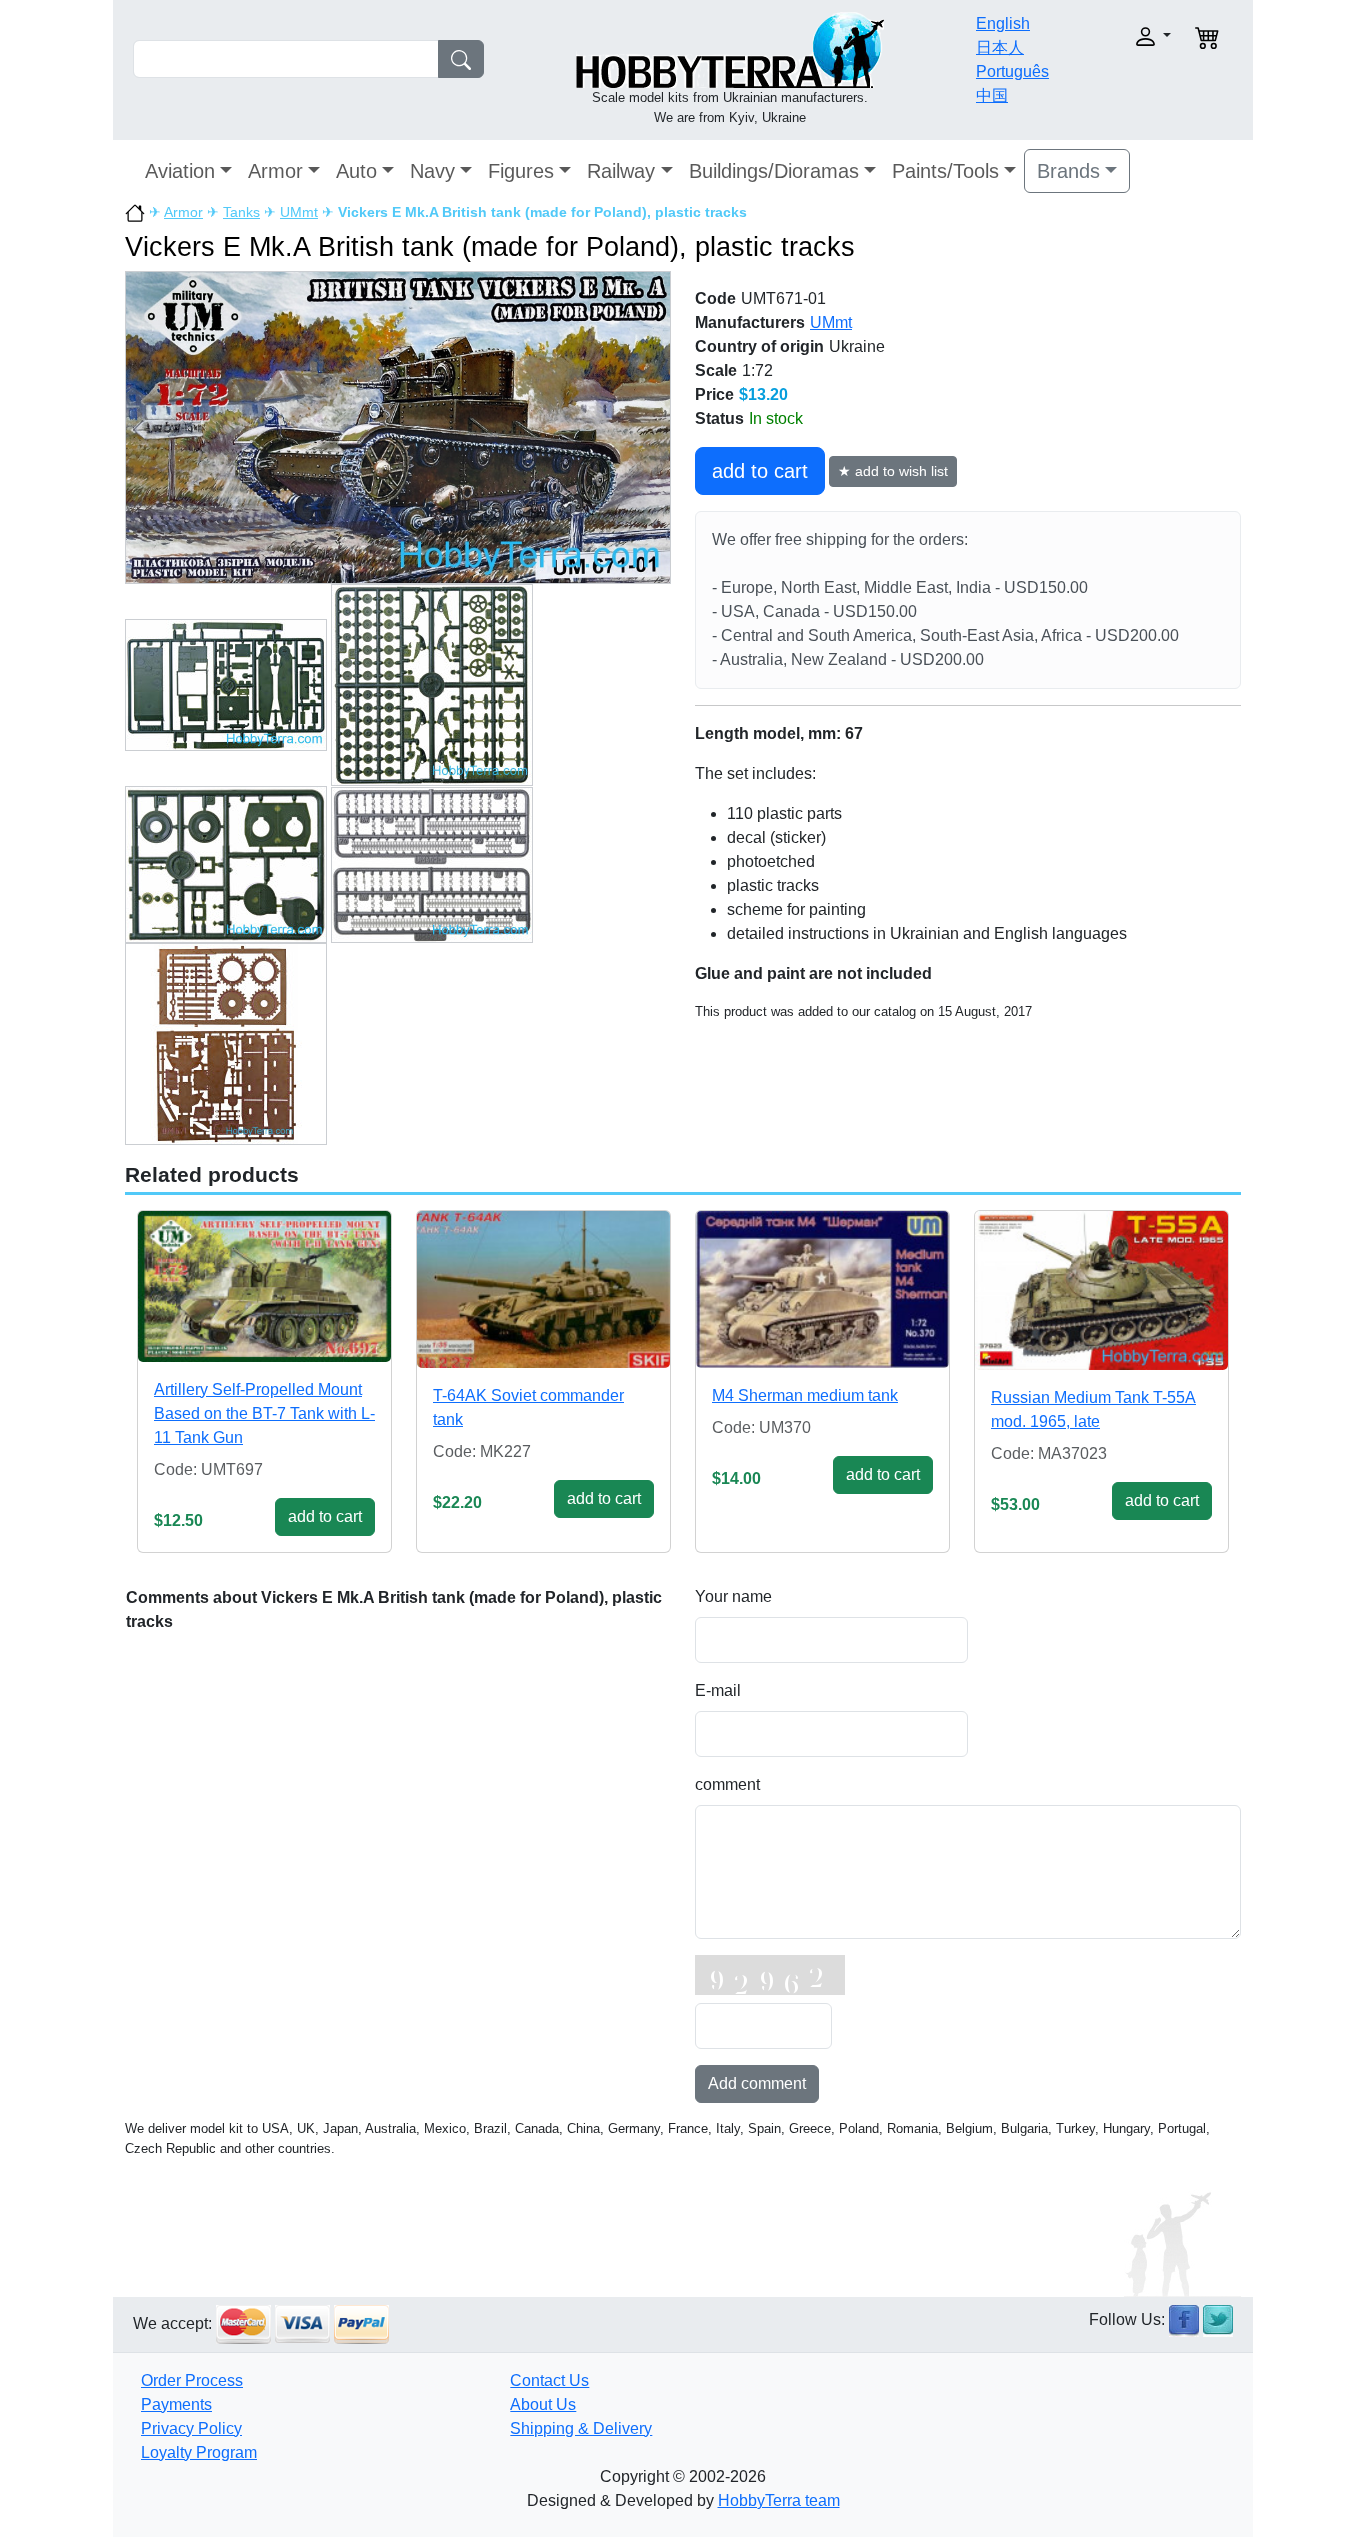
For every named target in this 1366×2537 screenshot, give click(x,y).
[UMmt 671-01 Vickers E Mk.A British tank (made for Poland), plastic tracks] (398, 426)
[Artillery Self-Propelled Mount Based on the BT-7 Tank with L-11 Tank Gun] (264, 1286)
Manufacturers (750, 322)
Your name (733, 1596)
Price (714, 394)
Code (715, 298)
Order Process (192, 2380)
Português (1012, 71)
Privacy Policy (191, 2428)
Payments (176, 2404)
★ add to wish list (893, 471)
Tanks (241, 212)
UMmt (299, 212)
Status (719, 418)
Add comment (757, 2083)
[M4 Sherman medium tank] (822, 1289)
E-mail (718, 1690)
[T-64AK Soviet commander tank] (543, 1289)
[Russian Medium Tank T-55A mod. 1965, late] (1101, 1290)
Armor (275, 171)
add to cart (760, 471)
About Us (543, 2404)
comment (727, 1784)
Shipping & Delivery (581, 2428)
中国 (992, 95)
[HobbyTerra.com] (730, 48)
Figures (521, 171)
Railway (621, 171)
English (1003, 23)
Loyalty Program (199, 2452)
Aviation (180, 171)
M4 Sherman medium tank (805, 1395)
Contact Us (549, 2380)
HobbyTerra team (779, 2500)
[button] (1120, 36)
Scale (716, 370)
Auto (356, 171)
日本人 (1000, 47)
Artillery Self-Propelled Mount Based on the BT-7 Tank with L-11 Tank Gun (264, 1413)
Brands (1068, 171)
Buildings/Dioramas (774, 171)
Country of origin (759, 346)
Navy (432, 171)
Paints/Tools (945, 171)
